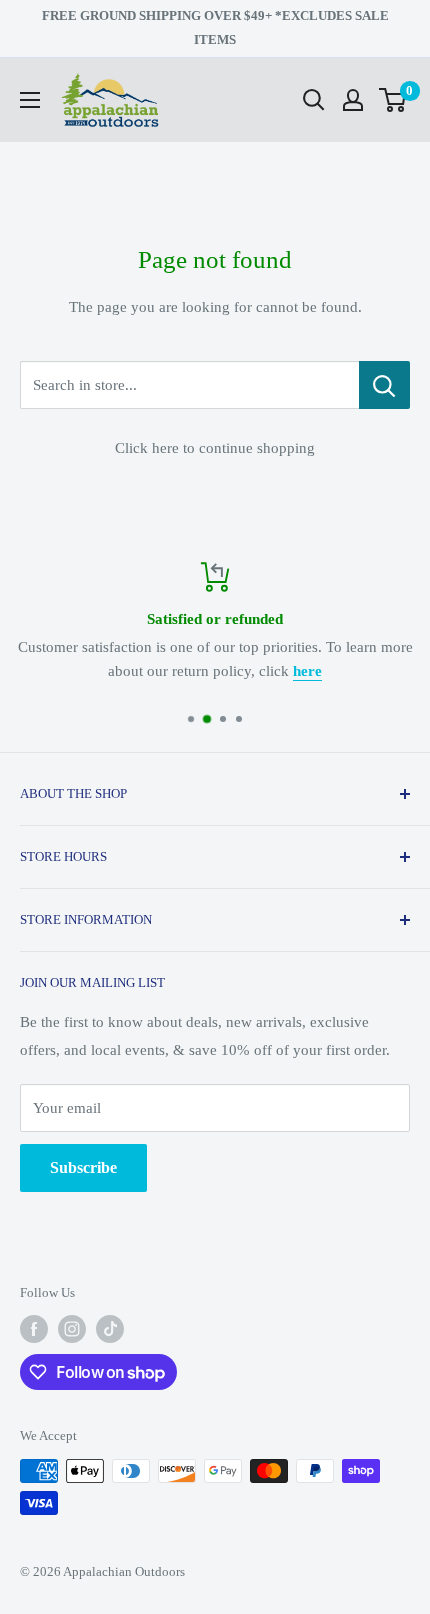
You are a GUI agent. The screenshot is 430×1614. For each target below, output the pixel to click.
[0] (393, 100)
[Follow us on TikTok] (110, 1329)
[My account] (353, 100)
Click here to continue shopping (215, 448)
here (307, 671)
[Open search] (314, 100)
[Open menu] (30, 100)
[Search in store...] (384, 385)
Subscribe (83, 1167)
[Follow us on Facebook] (34, 1329)
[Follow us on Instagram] (72, 1329)
